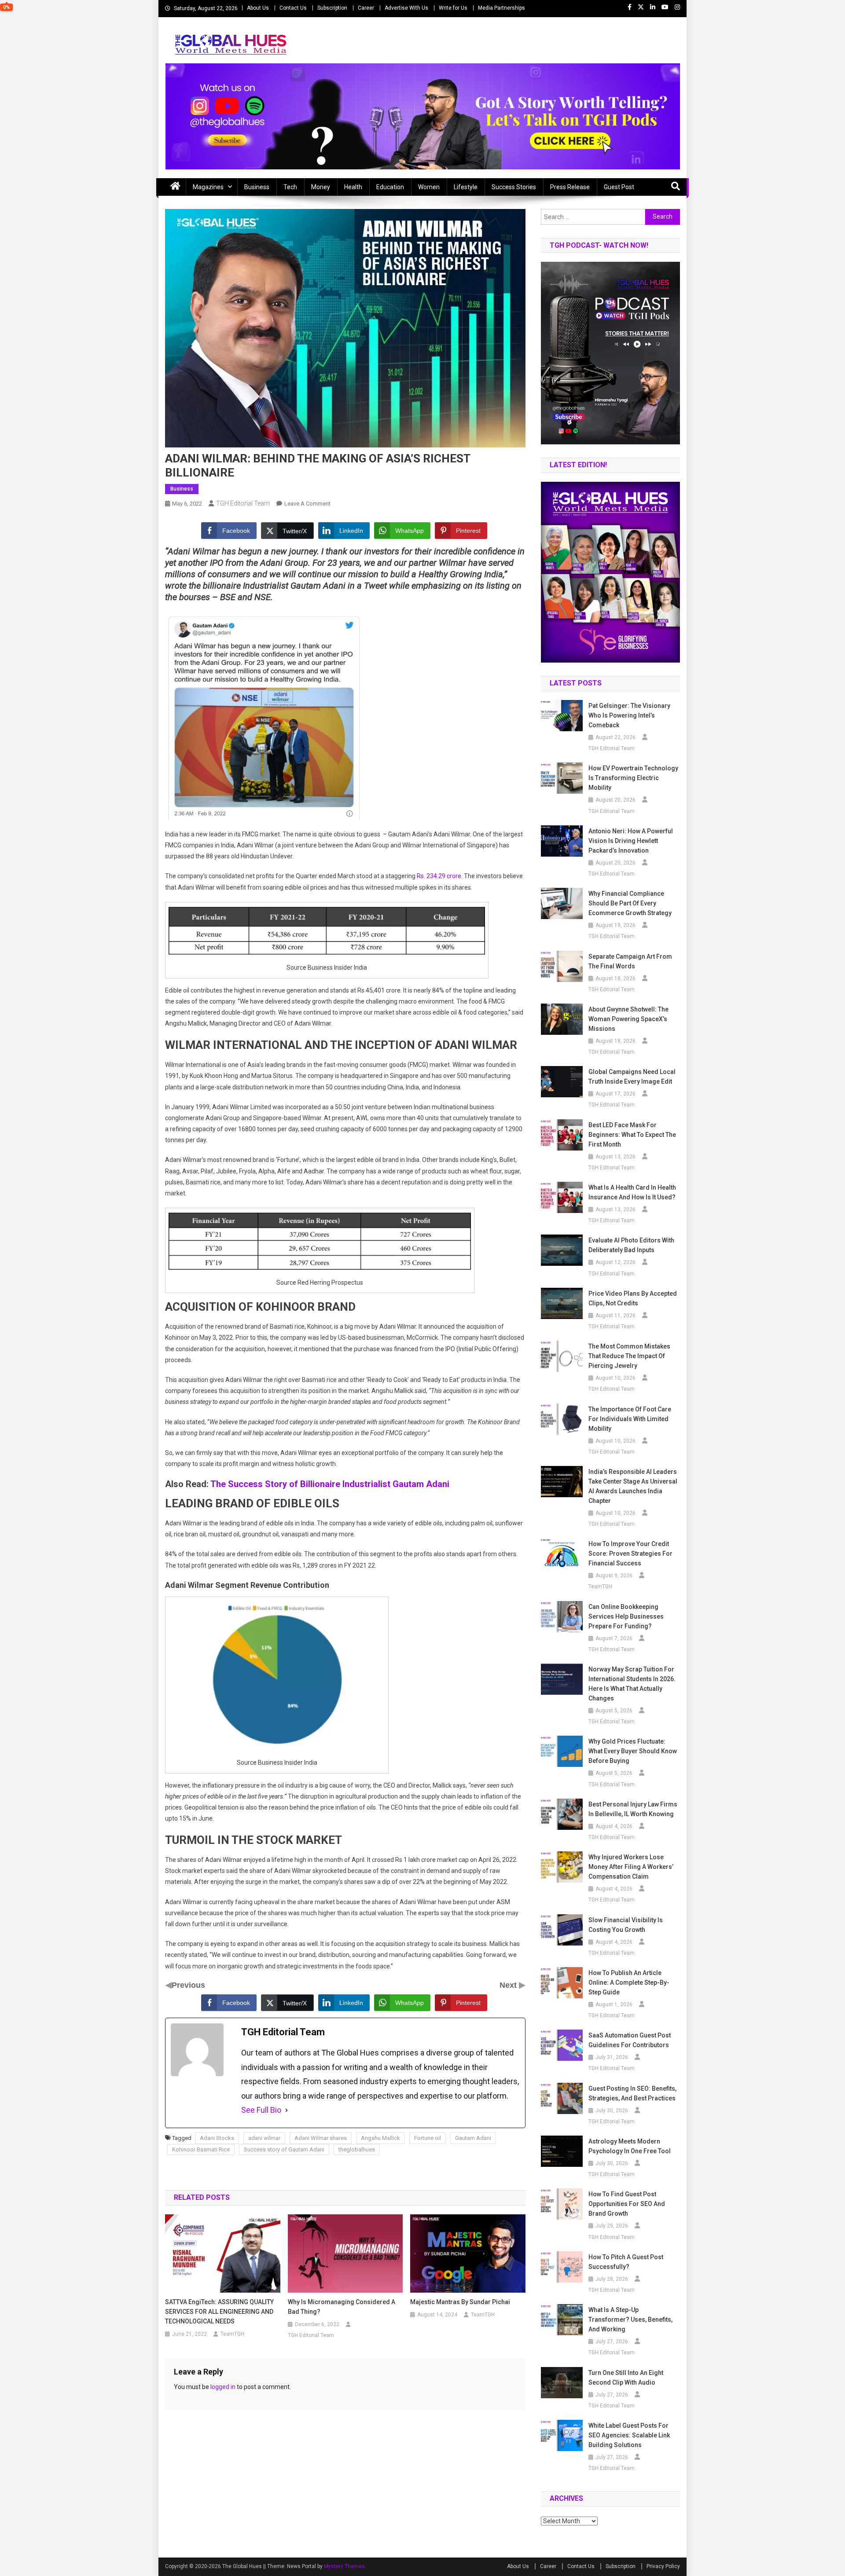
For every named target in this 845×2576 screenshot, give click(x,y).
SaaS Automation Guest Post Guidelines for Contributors (630, 2040)
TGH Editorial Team (243, 503)
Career (366, 8)
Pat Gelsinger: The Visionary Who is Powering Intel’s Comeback (629, 715)
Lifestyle (466, 187)
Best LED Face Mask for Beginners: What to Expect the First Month (632, 1135)
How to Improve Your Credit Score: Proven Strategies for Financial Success (630, 1554)
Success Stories (514, 187)
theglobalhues (357, 2149)
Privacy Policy (663, 2566)
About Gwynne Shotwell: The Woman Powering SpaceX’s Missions (628, 1019)
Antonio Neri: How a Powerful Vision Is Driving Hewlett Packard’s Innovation (631, 841)
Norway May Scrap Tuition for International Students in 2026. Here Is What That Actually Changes (632, 1684)
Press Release (570, 187)
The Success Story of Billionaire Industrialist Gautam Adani (330, 1484)
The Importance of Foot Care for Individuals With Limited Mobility (630, 1419)
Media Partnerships (501, 8)
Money (321, 187)
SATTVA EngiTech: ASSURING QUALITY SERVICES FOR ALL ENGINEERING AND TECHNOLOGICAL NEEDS (219, 2312)
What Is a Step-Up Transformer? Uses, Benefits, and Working (630, 2319)
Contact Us (293, 8)
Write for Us (453, 8)
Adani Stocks (217, 2138)
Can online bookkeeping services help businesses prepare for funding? (626, 1616)
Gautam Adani (473, 2138)
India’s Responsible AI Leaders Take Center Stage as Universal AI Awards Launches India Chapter (633, 1486)
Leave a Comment (307, 504)
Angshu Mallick (380, 2138)
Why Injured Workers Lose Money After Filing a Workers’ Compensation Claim (631, 1867)
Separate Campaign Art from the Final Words (630, 961)
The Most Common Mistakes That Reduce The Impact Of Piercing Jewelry (629, 1356)
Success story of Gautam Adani (284, 2149)
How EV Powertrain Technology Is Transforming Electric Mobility (633, 778)
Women (429, 187)
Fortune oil (428, 2138)
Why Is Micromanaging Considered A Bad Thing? (342, 2307)
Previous (188, 1985)
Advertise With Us (406, 8)
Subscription (332, 8)
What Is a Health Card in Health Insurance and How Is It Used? (632, 1192)
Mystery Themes (344, 2566)
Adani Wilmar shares (321, 2138)
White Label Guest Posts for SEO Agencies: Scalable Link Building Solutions (629, 2435)
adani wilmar (264, 2138)
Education (390, 187)
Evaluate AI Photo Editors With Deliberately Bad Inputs (631, 1245)
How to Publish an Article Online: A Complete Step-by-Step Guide (629, 1982)
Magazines (208, 187)
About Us (258, 8)
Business (257, 187)
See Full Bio (261, 2110)
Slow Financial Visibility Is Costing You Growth (626, 1925)
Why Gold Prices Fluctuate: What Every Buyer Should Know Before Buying (633, 1751)
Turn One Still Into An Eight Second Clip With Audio (626, 2378)
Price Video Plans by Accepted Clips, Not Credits (633, 1298)
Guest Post (619, 187)
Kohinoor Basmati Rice (201, 2149)
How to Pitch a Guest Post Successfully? (626, 2262)
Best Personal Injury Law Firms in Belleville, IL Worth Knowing (633, 1809)
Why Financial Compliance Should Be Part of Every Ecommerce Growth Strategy (630, 903)
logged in (223, 2387)
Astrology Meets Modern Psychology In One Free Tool (630, 2146)
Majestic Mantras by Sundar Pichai (460, 2302)
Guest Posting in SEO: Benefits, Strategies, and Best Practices (632, 2093)
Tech (290, 187)
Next (509, 1985)
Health (353, 187)
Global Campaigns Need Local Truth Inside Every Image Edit (632, 1077)
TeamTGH (232, 2334)
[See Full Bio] (287, 2110)
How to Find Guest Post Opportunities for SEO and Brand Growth (627, 2204)
